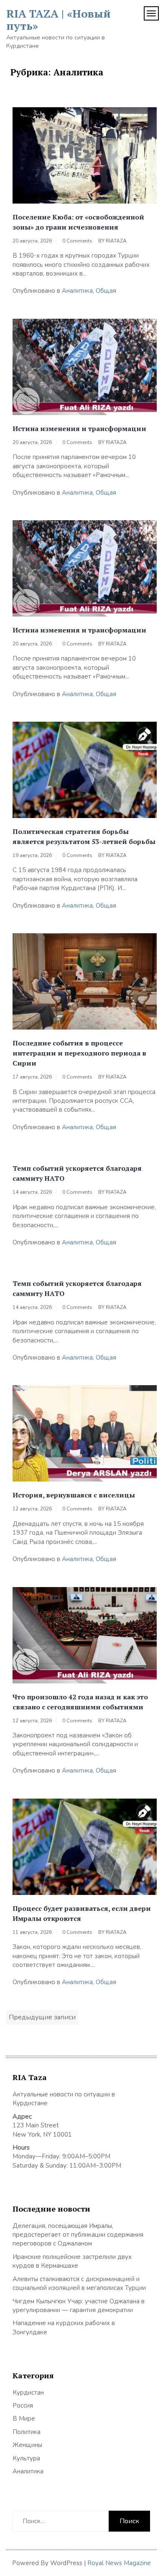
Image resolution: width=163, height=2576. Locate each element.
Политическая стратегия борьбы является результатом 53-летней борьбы (84, 836)
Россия (23, 2406)
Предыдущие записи (42, 2017)
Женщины (27, 2445)
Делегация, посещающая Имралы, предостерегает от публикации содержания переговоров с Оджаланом (78, 2235)
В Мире (24, 2419)
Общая (106, 291)
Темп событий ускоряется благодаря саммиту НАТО (77, 1173)
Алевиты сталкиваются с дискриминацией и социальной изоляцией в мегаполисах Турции (79, 2283)
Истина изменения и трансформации (79, 428)
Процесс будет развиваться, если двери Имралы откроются (82, 1913)
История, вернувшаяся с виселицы (74, 1495)
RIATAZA (116, 241)
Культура (26, 2458)
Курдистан (28, 2393)
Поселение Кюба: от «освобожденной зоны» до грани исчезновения (78, 222)
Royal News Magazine (119, 2563)
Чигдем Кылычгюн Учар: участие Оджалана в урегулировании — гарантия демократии (79, 2306)
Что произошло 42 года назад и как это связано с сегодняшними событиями (80, 1702)
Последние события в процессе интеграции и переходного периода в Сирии (79, 1053)
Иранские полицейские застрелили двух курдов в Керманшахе (72, 2261)
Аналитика (77, 291)
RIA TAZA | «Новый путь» (59, 19)
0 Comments (77, 241)
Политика (27, 2432)
